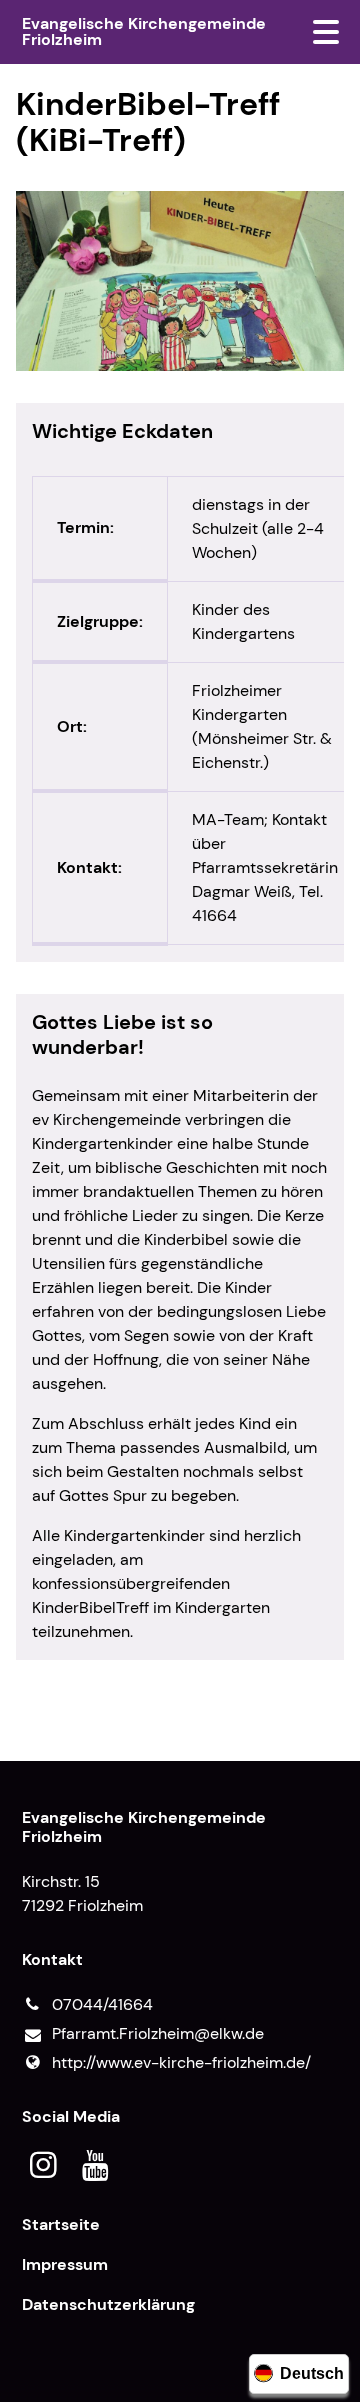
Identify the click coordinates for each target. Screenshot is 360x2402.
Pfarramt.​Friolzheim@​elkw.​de (158, 2033)
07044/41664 (102, 2004)
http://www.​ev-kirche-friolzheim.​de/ (181, 2062)
